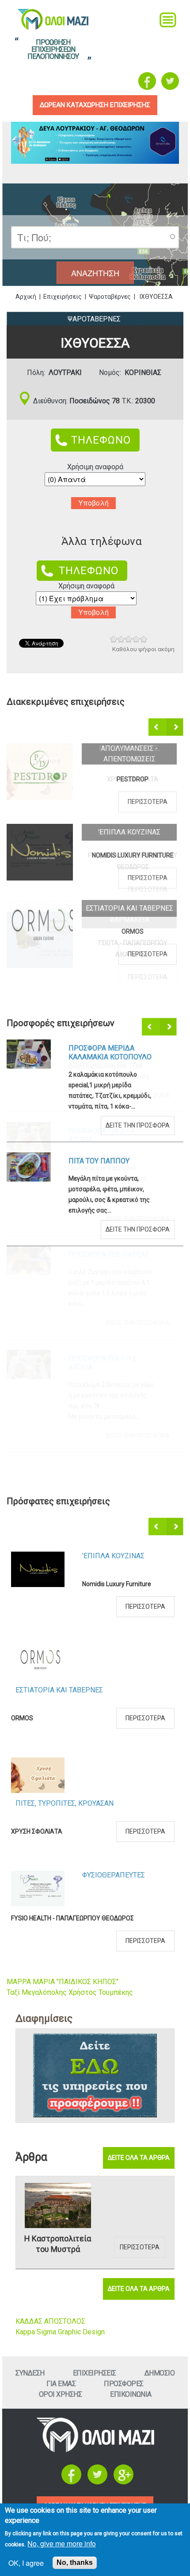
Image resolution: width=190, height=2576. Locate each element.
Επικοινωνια (131, 2394)
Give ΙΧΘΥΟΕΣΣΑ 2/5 (121, 639)
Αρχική (26, 297)
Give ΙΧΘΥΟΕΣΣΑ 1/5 (114, 639)
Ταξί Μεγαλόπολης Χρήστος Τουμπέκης (70, 1992)
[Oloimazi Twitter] (170, 81)
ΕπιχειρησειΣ (95, 2373)
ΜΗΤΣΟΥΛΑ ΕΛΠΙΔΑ (110, 1799)
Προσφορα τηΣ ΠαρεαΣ (109, 1254)
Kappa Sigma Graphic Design (60, 2332)
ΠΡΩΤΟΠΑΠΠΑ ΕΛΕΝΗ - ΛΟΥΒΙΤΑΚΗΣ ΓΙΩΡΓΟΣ (75, 1707)
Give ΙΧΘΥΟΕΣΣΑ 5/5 (144, 639)
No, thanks (75, 2562)
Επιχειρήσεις (63, 297)
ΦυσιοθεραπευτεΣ (129, 832)
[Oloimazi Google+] (123, 2482)
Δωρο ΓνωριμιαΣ (97, 1048)
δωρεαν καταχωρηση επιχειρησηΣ (95, 105)
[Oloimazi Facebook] (147, 81)
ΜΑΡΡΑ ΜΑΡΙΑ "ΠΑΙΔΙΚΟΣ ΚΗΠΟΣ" (63, 1982)
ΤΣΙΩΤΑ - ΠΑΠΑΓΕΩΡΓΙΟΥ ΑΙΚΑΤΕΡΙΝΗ (133, 949)
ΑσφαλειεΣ (101, 1863)
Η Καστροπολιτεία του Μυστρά (58, 2244)
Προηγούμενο (158, 727)
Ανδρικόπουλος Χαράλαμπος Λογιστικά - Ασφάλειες (86, 1907)
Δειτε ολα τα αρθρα (139, 2158)
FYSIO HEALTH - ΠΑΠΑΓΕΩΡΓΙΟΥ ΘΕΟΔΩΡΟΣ (133, 861)
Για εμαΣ (61, 2384)
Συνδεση (30, 2373)
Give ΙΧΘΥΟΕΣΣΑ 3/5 (129, 639)
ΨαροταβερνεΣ (94, 319)
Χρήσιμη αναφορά (95, 467)
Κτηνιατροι (103, 1771)
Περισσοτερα (148, 802)
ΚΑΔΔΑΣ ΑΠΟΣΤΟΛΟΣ (50, 2321)
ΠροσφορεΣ (124, 2384)
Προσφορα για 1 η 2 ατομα (103, 1363)
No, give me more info (62, 2543)
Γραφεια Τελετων (112, 1663)
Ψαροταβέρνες (110, 297)
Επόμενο (175, 727)
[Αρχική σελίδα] (95, 2450)
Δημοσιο (160, 2373)
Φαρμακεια (129, 920)
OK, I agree (26, 2563)
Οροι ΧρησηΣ (61, 2394)
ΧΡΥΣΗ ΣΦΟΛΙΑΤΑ (133, 779)
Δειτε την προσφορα (138, 1095)
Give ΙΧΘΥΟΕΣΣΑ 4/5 (136, 639)
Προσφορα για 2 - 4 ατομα (101, 1135)
